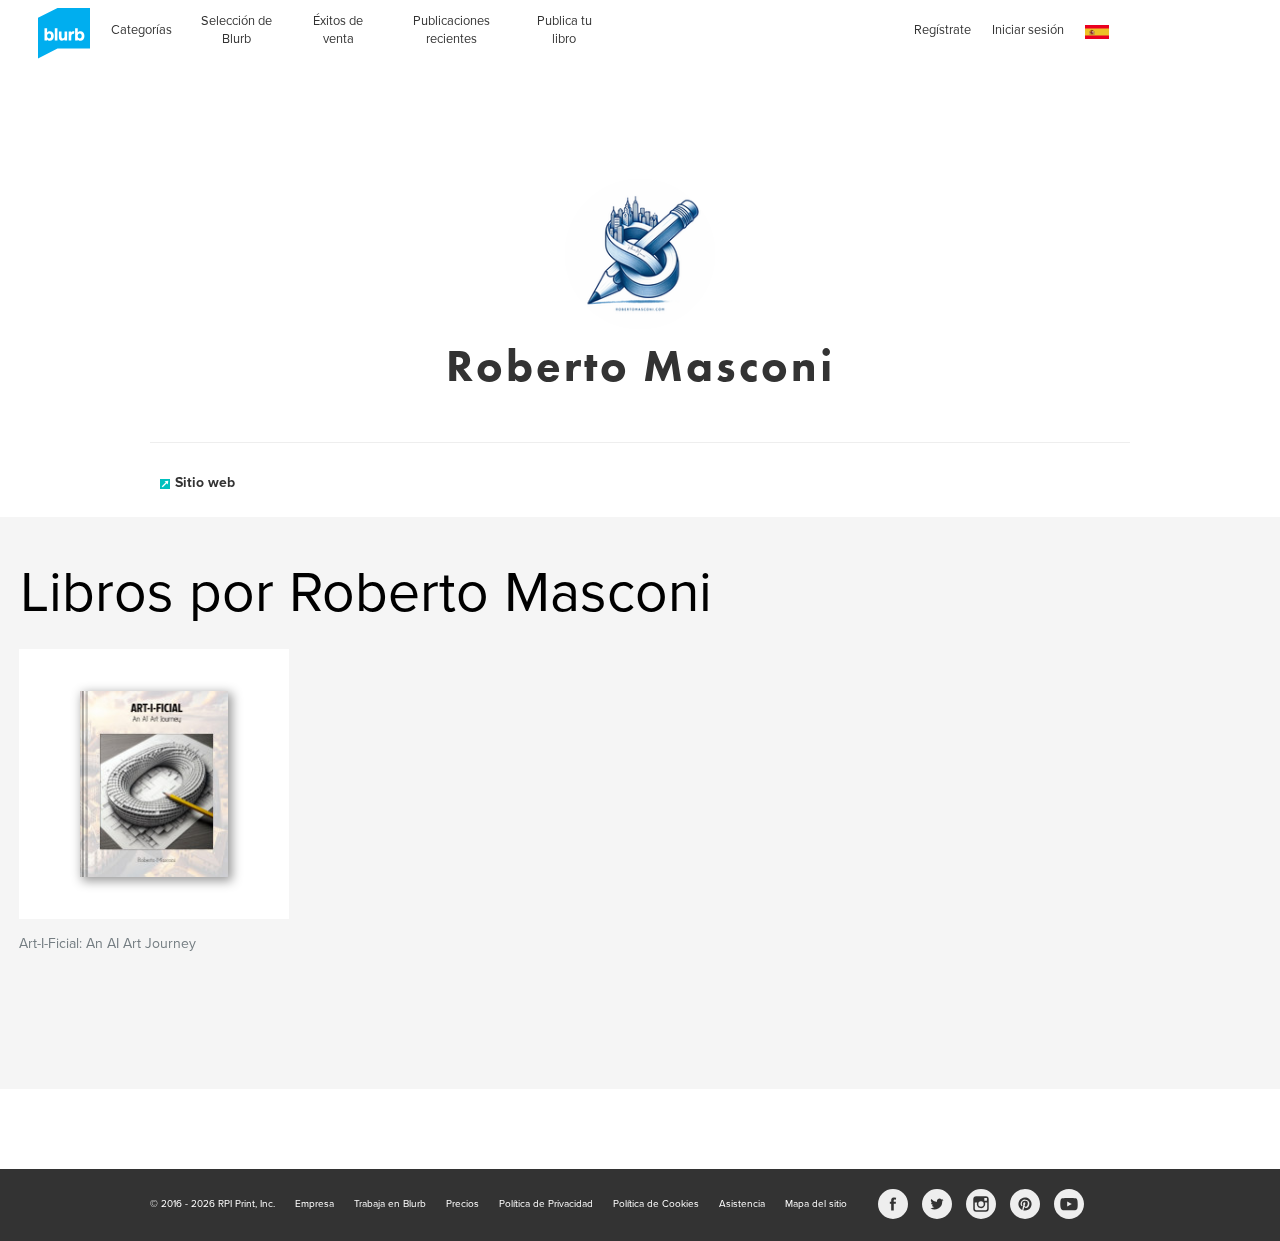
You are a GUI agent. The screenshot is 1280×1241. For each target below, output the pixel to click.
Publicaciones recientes (451, 30)
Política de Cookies (656, 1204)
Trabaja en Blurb (390, 1204)
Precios (462, 1204)
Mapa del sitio (816, 1204)
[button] (1097, 32)
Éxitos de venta (338, 30)
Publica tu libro (564, 30)
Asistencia (742, 1204)
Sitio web (205, 482)
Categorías (141, 30)
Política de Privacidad (546, 1204)
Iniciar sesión (1028, 30)
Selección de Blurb (236, 30)
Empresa (314, 1204)
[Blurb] (58, 40)
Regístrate (942, 30)
